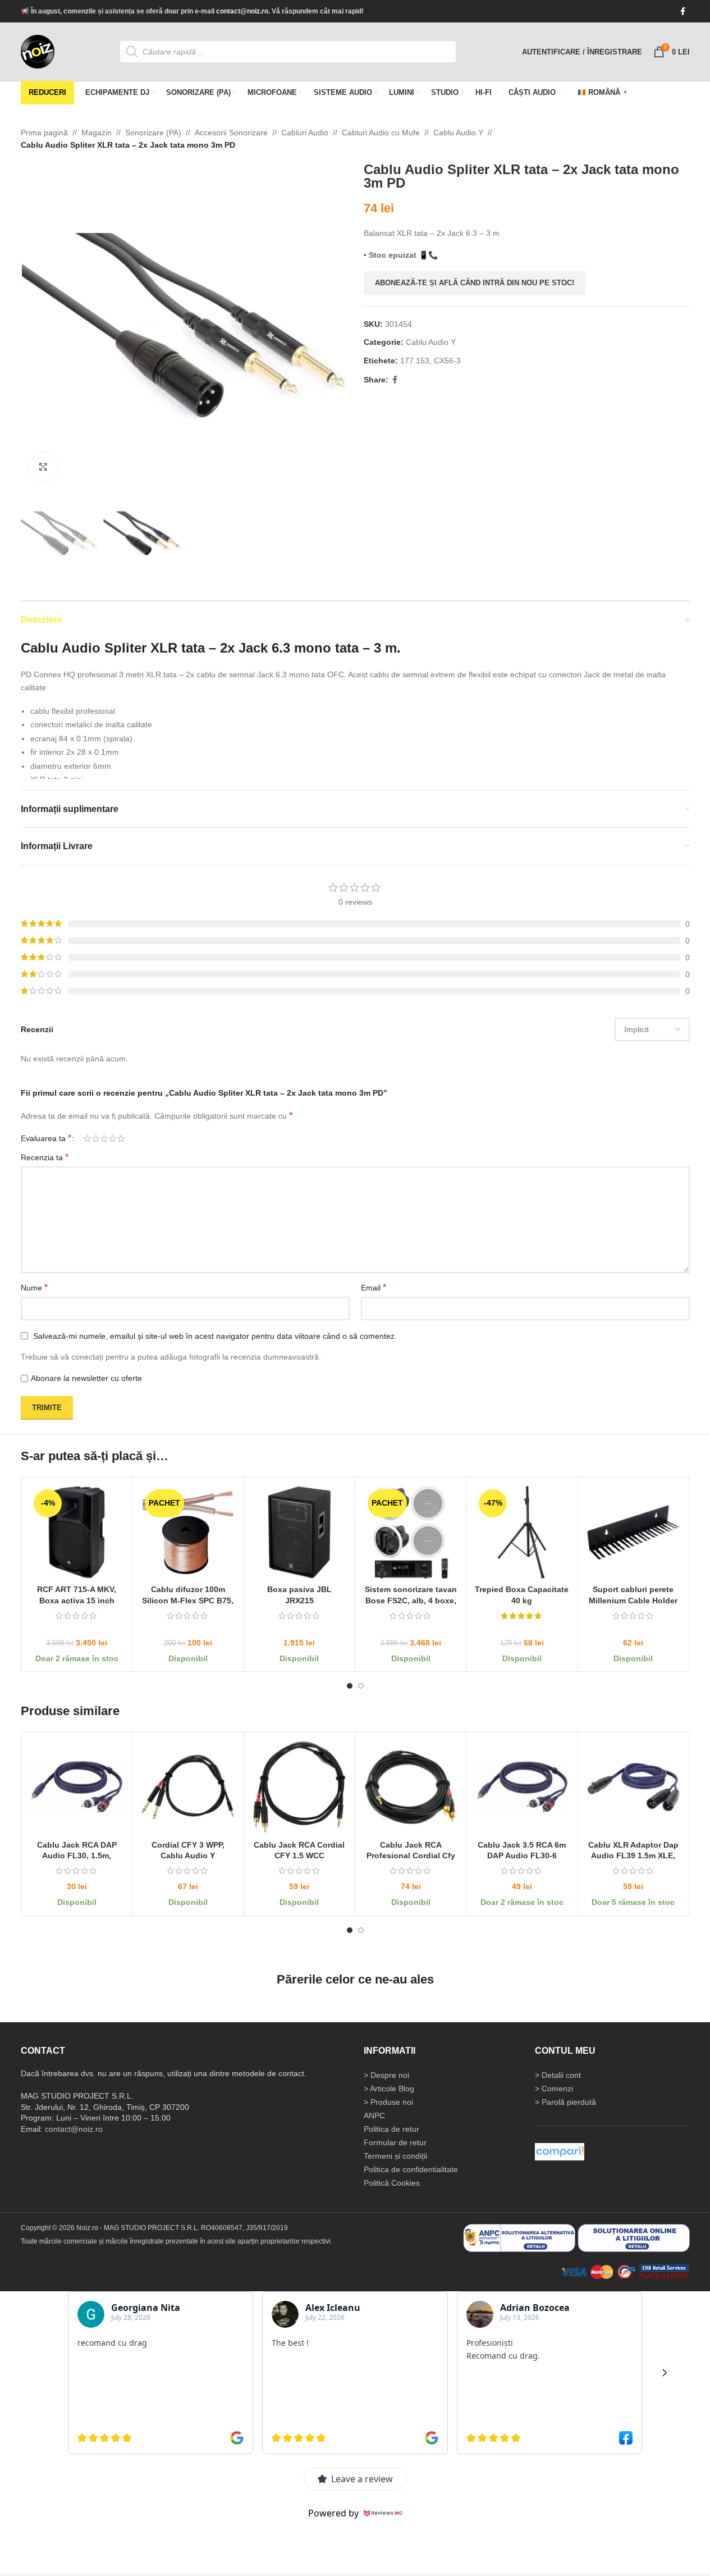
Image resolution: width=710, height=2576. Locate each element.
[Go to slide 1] (350, 1686)
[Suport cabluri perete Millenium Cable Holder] (633, 1532)
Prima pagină (44, 133)
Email (374, 1287)
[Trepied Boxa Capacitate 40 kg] (522, 1532)
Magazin (97, 133)
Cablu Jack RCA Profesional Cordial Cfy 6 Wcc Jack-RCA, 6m (410, 1856)
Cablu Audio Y (458, 133)
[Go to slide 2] (361, 1686)
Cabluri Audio (305, 133)
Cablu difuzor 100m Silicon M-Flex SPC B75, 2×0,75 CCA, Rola (188, 1601)
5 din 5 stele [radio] (121, 1138)
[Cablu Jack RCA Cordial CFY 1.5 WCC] (299, 1787)
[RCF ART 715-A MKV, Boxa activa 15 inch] (77, 1532)
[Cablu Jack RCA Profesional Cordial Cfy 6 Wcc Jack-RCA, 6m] (410, 1787)
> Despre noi (386, 2075)
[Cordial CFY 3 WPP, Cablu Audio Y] (188, 1787)
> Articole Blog (389, 2088)
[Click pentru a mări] (43, 466)
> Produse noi (388, 2101)
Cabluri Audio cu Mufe (381, 133)
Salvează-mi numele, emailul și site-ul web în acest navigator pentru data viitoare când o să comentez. (215, 1335)
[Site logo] (38, 51)
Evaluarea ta (46, 1138)
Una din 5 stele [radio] (87, 1138)
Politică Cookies (392, 2182)
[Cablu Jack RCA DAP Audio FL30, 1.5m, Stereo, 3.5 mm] (77, 1787)
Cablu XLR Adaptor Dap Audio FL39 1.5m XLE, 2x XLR (633, 1856)
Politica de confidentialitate (411, 2169)
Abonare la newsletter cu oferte (86, 1378)
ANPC (374, 2115)
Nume (34, 1287)
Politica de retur (391, 2128)
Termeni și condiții (395, 2155)
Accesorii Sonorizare (231, 133)
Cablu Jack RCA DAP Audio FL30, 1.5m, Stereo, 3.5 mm (76, 1856)
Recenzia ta (45, 1157)
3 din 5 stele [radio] (104, 1138)
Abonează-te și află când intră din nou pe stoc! (475, 283)
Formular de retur (395, 2142)
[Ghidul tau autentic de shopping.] (560, 2151)
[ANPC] (519, 2237)
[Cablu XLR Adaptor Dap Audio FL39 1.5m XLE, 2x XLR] (633, 1787)
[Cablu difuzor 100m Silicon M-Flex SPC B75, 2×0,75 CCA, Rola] (188, 1532)
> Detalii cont (558, 2075)
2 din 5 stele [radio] (96, 1138)
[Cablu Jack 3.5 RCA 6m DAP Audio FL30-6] (522, 1787)
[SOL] (634, 2237)
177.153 (415, 361)
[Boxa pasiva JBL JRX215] (299, 1532)
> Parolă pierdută (565, 2101)
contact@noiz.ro (242, 11)
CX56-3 (447, 361)
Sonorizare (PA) (153, 133)
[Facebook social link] (683, 12)
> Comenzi (554, 2088)
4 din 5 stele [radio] (113, 1138)
